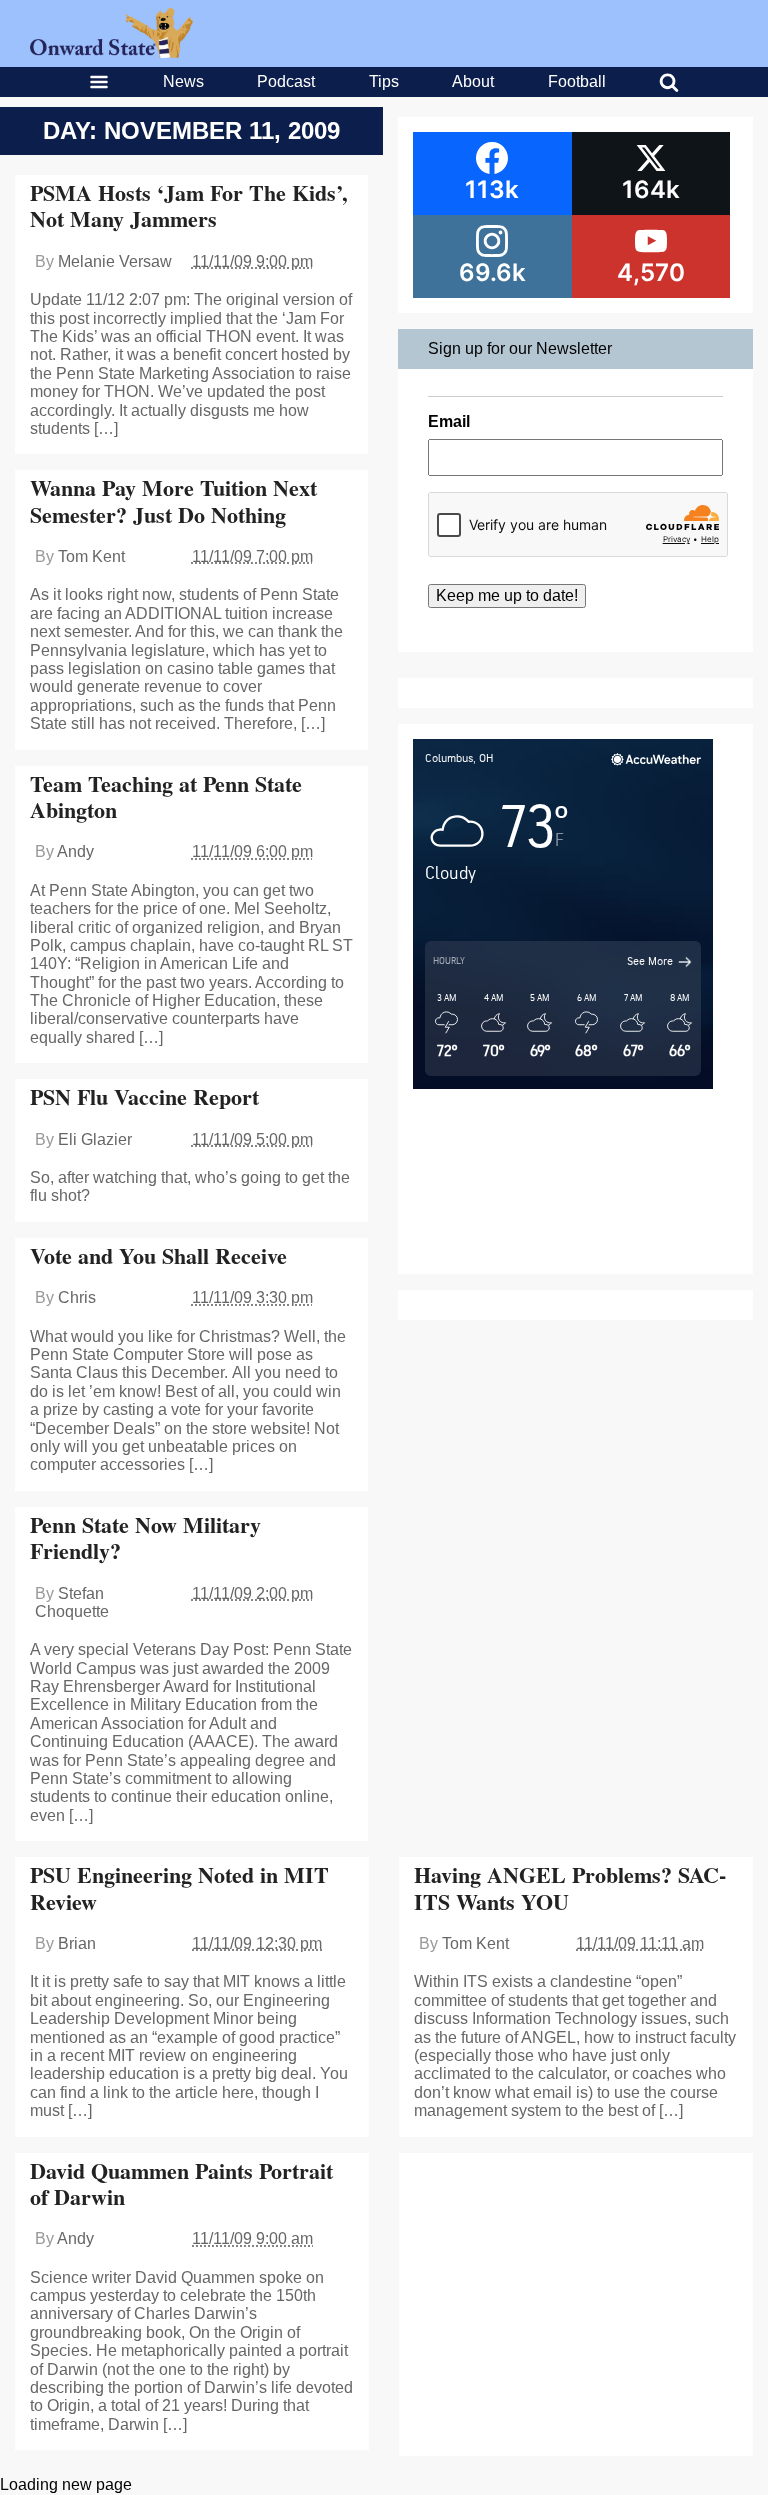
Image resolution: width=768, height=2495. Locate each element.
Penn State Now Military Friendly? (145, 1537)
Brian (77, 1943)
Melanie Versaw (115, 261)
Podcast (286, 81)
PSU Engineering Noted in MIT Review (179, 1887)
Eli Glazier (95, 1139)
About (473, 81)
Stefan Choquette (72, 1602)
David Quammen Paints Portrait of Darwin (181, 2183)
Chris (77, 1297)
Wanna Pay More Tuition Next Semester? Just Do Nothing (173, 500)
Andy (75, 851)
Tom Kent (91, 556)
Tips (384, 81)
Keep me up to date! (507, 595)
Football (577, 81)
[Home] (111, 52)
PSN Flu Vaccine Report (144, 1096)
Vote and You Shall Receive (158, 1255)
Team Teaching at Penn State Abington (166, 796)
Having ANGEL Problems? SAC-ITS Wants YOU (570, 1887)
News (183, 81)
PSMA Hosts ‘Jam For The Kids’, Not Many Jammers (189, 205)
